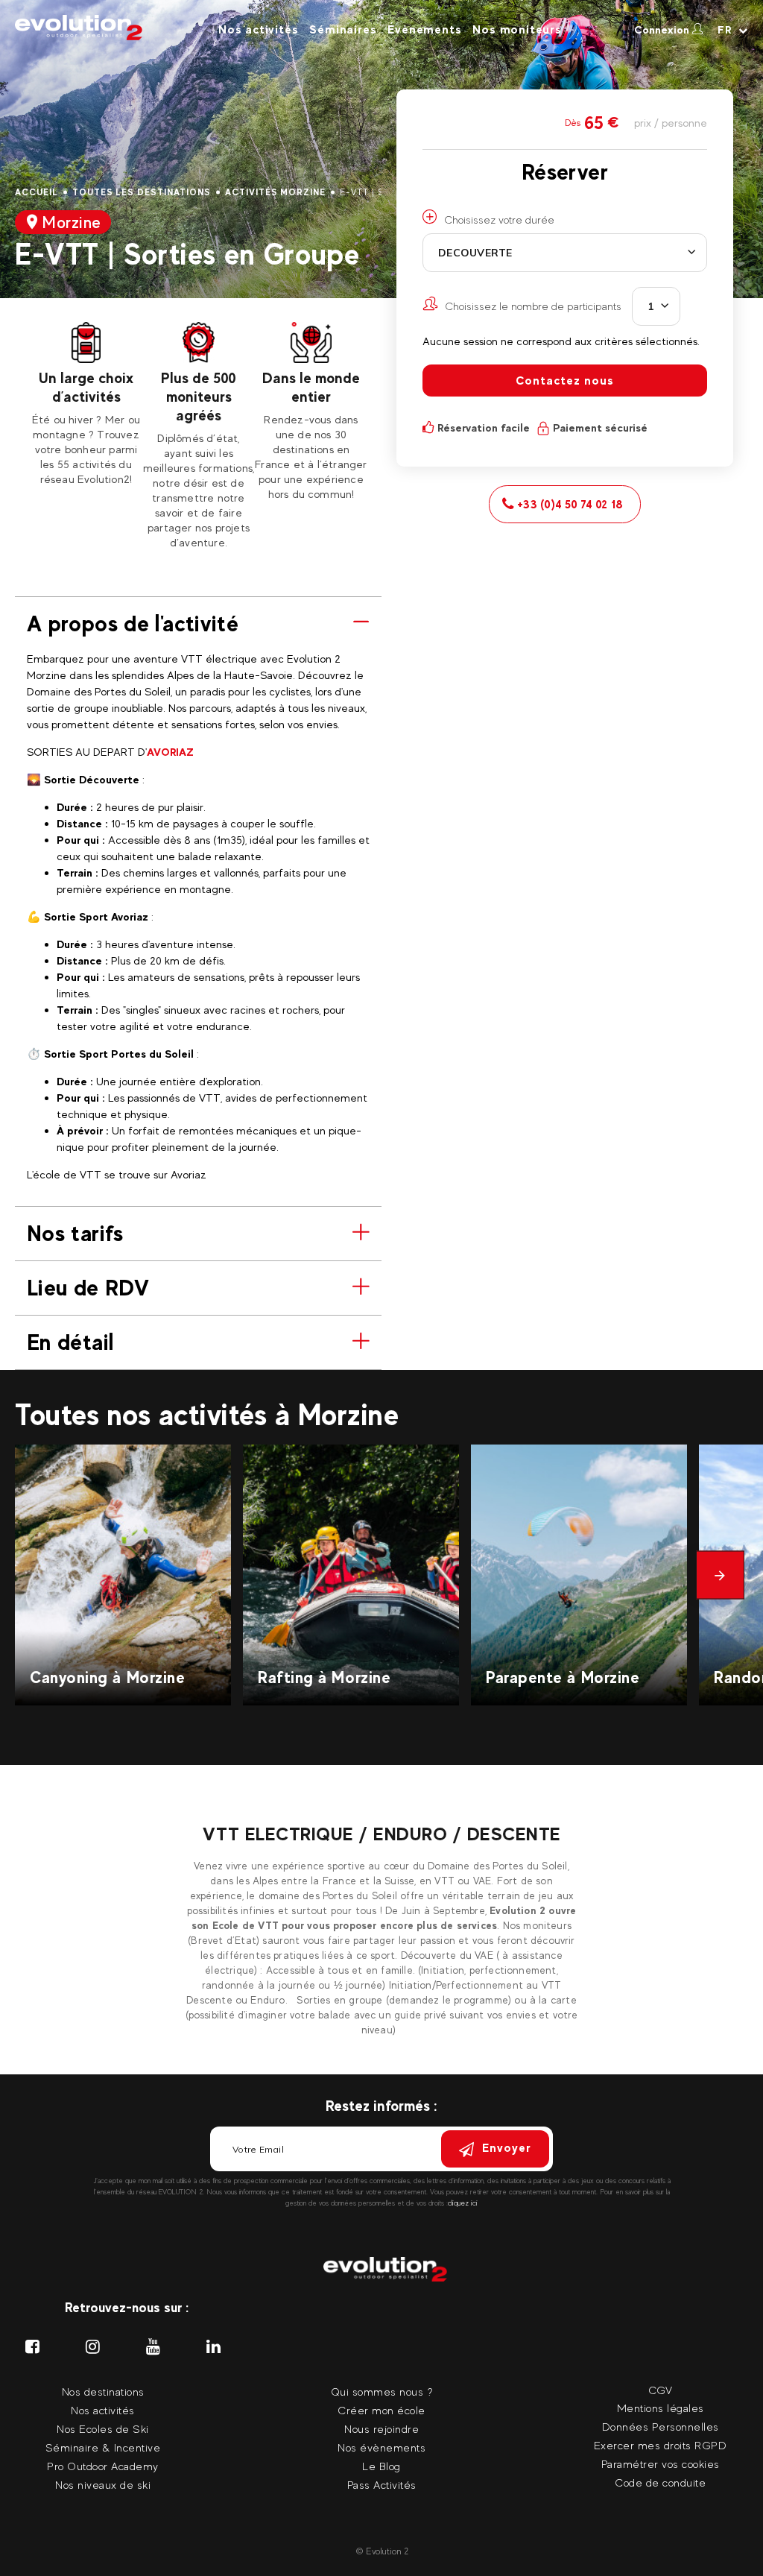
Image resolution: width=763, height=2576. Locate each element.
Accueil (37, 192)
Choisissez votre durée (499, 220)
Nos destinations (103, 2392)
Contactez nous (565, 381)
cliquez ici (463, 2203)
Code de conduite (660, 2482)
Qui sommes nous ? (382, 2392)
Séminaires (343, 29)
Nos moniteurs (517, 29)
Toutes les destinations (142, 192)
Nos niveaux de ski (103, 2485)
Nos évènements (381, 2447)
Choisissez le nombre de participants (533, 306)
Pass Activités (382, 2485)
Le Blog (381, 2466)
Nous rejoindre (381, 2429)
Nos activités (258, 29)
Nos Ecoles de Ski (103, 2429)
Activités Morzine (275, 192)
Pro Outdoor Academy (103, 2466)
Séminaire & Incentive (103, 2447)
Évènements (424, 29)
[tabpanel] (86, 404)
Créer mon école (381, 2410)
